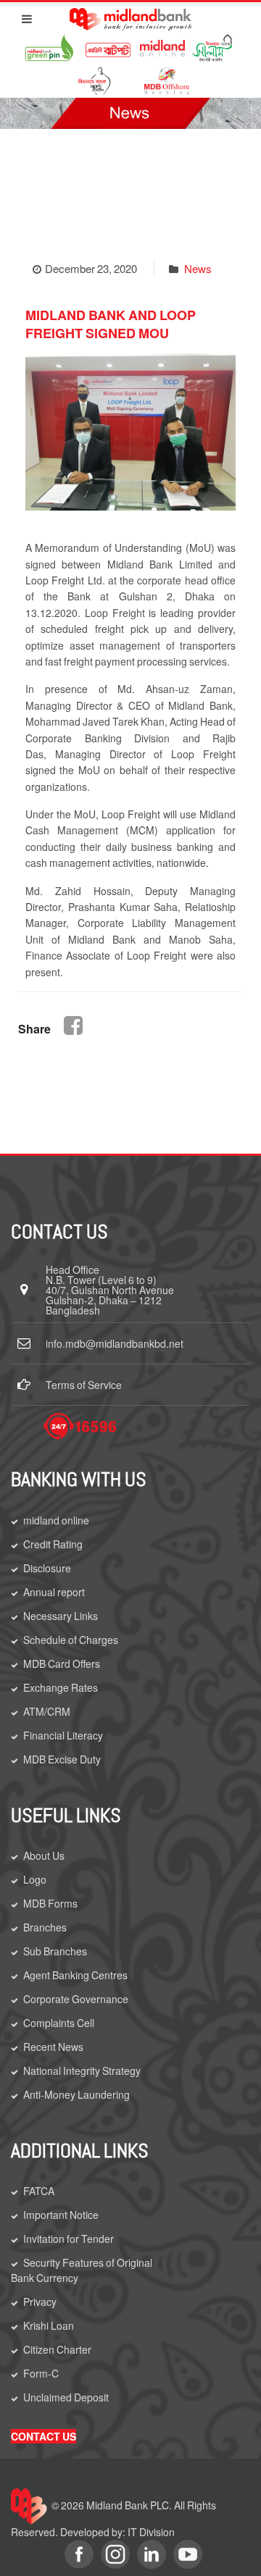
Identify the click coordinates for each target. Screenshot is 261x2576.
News (198, 268)
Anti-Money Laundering (76, 2094)
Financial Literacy (63, 1735)
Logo (35, 1879)
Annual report (54, 1592)
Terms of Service (84, 1385)
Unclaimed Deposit (66, 2397)
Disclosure (47, 1568)
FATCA (39, 2191)
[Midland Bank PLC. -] (130, 17)
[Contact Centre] (80, 1426)
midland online (56, 1520)
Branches (45, 1927)
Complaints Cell (59, 2023)
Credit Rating (53, 1544)
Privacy (40, 2302)
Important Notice (61, 2215)
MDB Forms (50, 1903)
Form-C (41, 2373)
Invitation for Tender (69, 2239)
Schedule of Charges (71, 1640)
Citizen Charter (57, 2349)
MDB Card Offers (62, 1664)
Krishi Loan (49, 2325)
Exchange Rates (61, 1687)
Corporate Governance (76, 1999)
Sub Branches (55, 1951)
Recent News (53, 2047)
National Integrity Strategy (82, 2071)
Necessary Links (61, 1616)
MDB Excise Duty (62, 1759)
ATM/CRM (47, 1711)
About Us (44, 1855)
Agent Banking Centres (75, 1975)
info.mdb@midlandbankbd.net (115, 1343)
